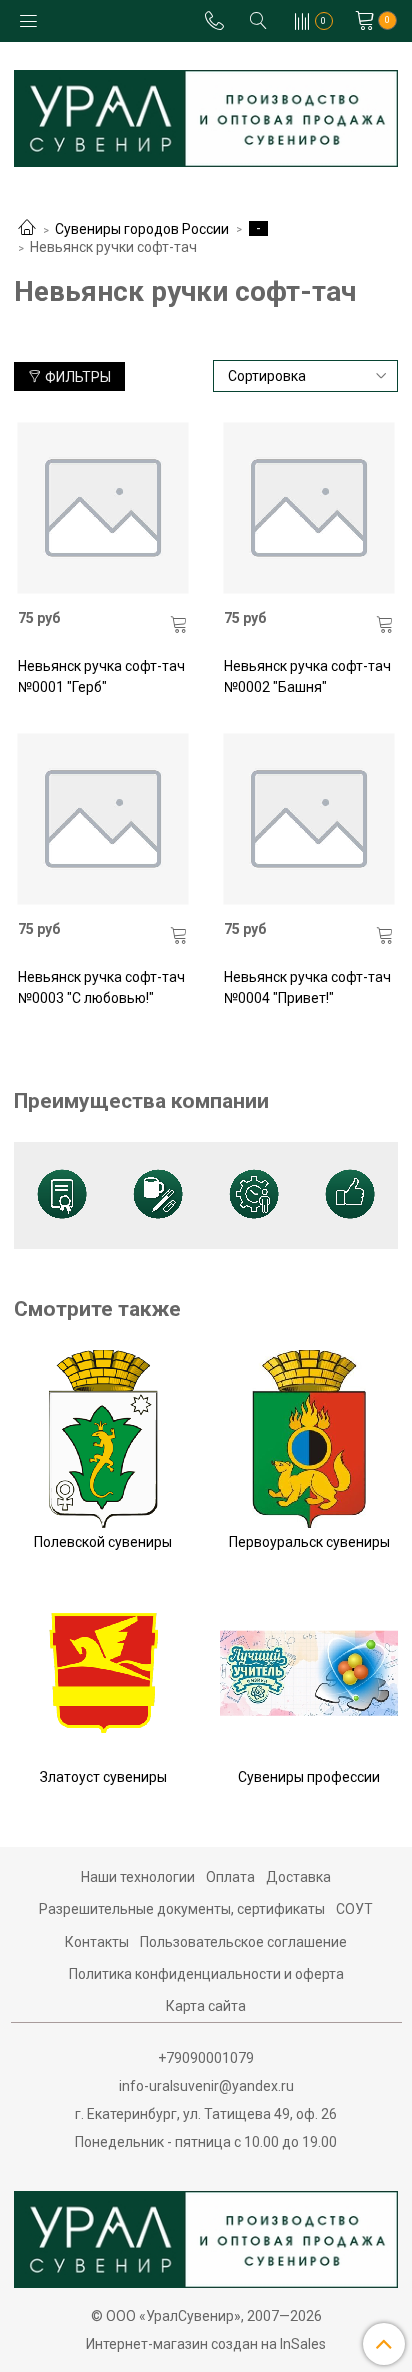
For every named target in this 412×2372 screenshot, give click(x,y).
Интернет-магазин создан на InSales (206, 2344)
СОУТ (354, 1909)
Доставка (298, 1877)
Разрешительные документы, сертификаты (182, 1909)
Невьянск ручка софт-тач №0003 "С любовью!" (101, 987)
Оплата (230, 1877)
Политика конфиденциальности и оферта (206, 1974)
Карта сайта (206, 2006)
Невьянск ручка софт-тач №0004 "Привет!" (307, 987)
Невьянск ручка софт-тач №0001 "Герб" (101, 676)
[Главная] (27, 229)
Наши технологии (138, 1877)
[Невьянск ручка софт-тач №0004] (309, 818)
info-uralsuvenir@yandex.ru (206, 2086)
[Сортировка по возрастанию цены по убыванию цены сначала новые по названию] (306, 376)
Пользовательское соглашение (243, 1942)
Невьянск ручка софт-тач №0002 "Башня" (307, 676)
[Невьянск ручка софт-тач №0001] (103, 507)
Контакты (97, 1942)
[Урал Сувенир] (206, 114)
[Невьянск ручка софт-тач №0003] (103, 818)
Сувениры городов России (142, 229)
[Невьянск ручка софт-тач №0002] (309, 507)
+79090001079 (206, 2058)
